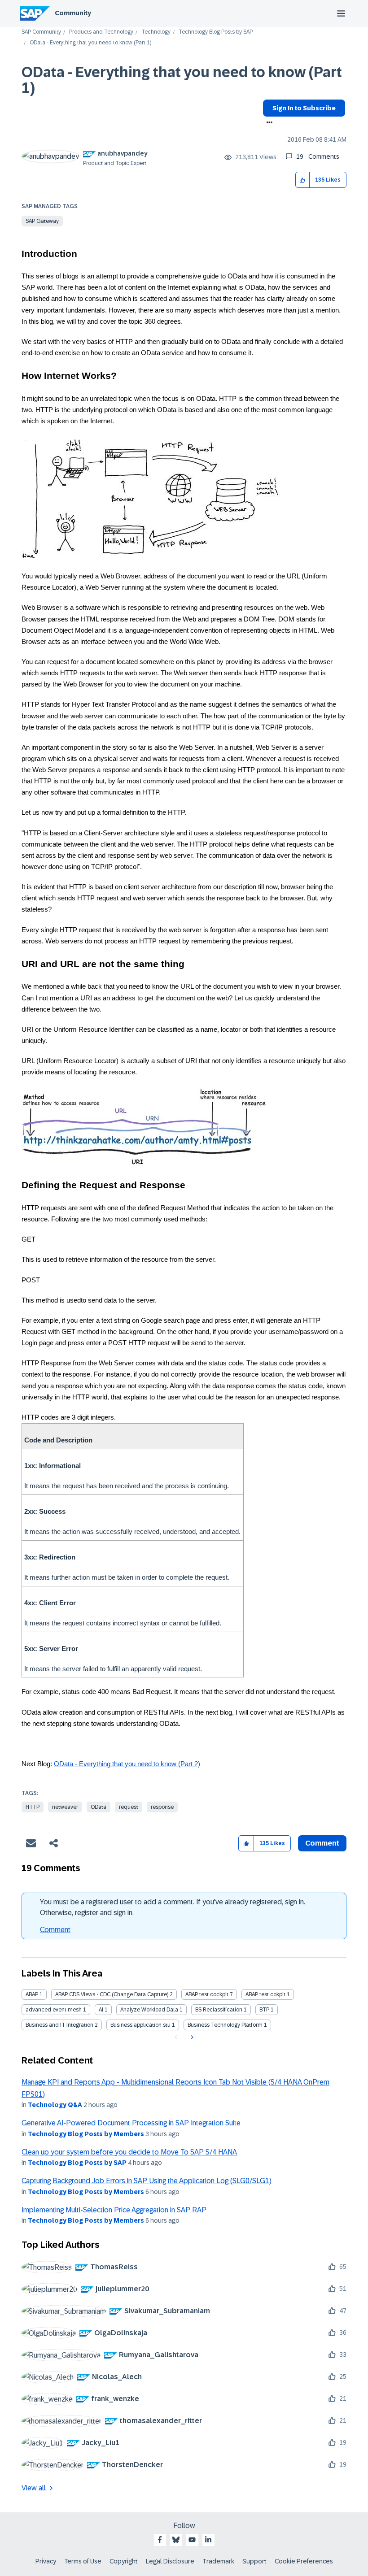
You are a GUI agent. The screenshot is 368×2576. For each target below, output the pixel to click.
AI (101, 2010)
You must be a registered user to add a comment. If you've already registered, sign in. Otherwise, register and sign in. (173, 1907)
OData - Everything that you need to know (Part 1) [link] (90, 43)
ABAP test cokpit (265, 1994)
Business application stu (140, 2025)
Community (73, 13)
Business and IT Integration (59, 2025)
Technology (156, 32)
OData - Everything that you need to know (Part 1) (182, 80)
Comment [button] (322, 1843)
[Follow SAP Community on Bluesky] (176, 2540)
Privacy (46, 2561)
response (162, 1807)
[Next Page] (191, 2037)
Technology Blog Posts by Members (86, 2134)
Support (254, 2561)
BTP (264, 2010)
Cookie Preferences (304, 2561)
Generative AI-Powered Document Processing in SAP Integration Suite (131, 2123)
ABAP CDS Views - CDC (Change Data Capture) (112, 1994)
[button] (303, 180)
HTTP (33, 1807)
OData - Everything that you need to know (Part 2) (127, 1764)
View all (34, 2488)
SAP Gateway (42, 221)
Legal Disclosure (170, 2561)
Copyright (124, 2561)
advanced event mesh (54, 2010)
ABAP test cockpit (207, 1994)
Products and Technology (101, 32)
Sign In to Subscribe (304, 108)
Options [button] (268, 123)
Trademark (218, 2561)
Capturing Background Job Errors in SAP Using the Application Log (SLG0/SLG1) (147, 2181)
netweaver (65, 1807)
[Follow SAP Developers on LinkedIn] (208, 2540)
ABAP (32, 1994)
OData (99, 1807)
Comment (55, 1930)
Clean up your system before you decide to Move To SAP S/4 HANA (129, 2152)
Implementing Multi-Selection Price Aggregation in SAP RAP (114, 2210)
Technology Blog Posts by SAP (216, 32)
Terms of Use (83, 2561)
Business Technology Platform (225, 2025)
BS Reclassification (219, 2010)
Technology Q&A (55, 2105)
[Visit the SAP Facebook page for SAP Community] (160, 2540)
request (129, 1807)
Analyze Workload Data (149, 2010)
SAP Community (41, 32)
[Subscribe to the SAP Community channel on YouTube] (192, 2540)
